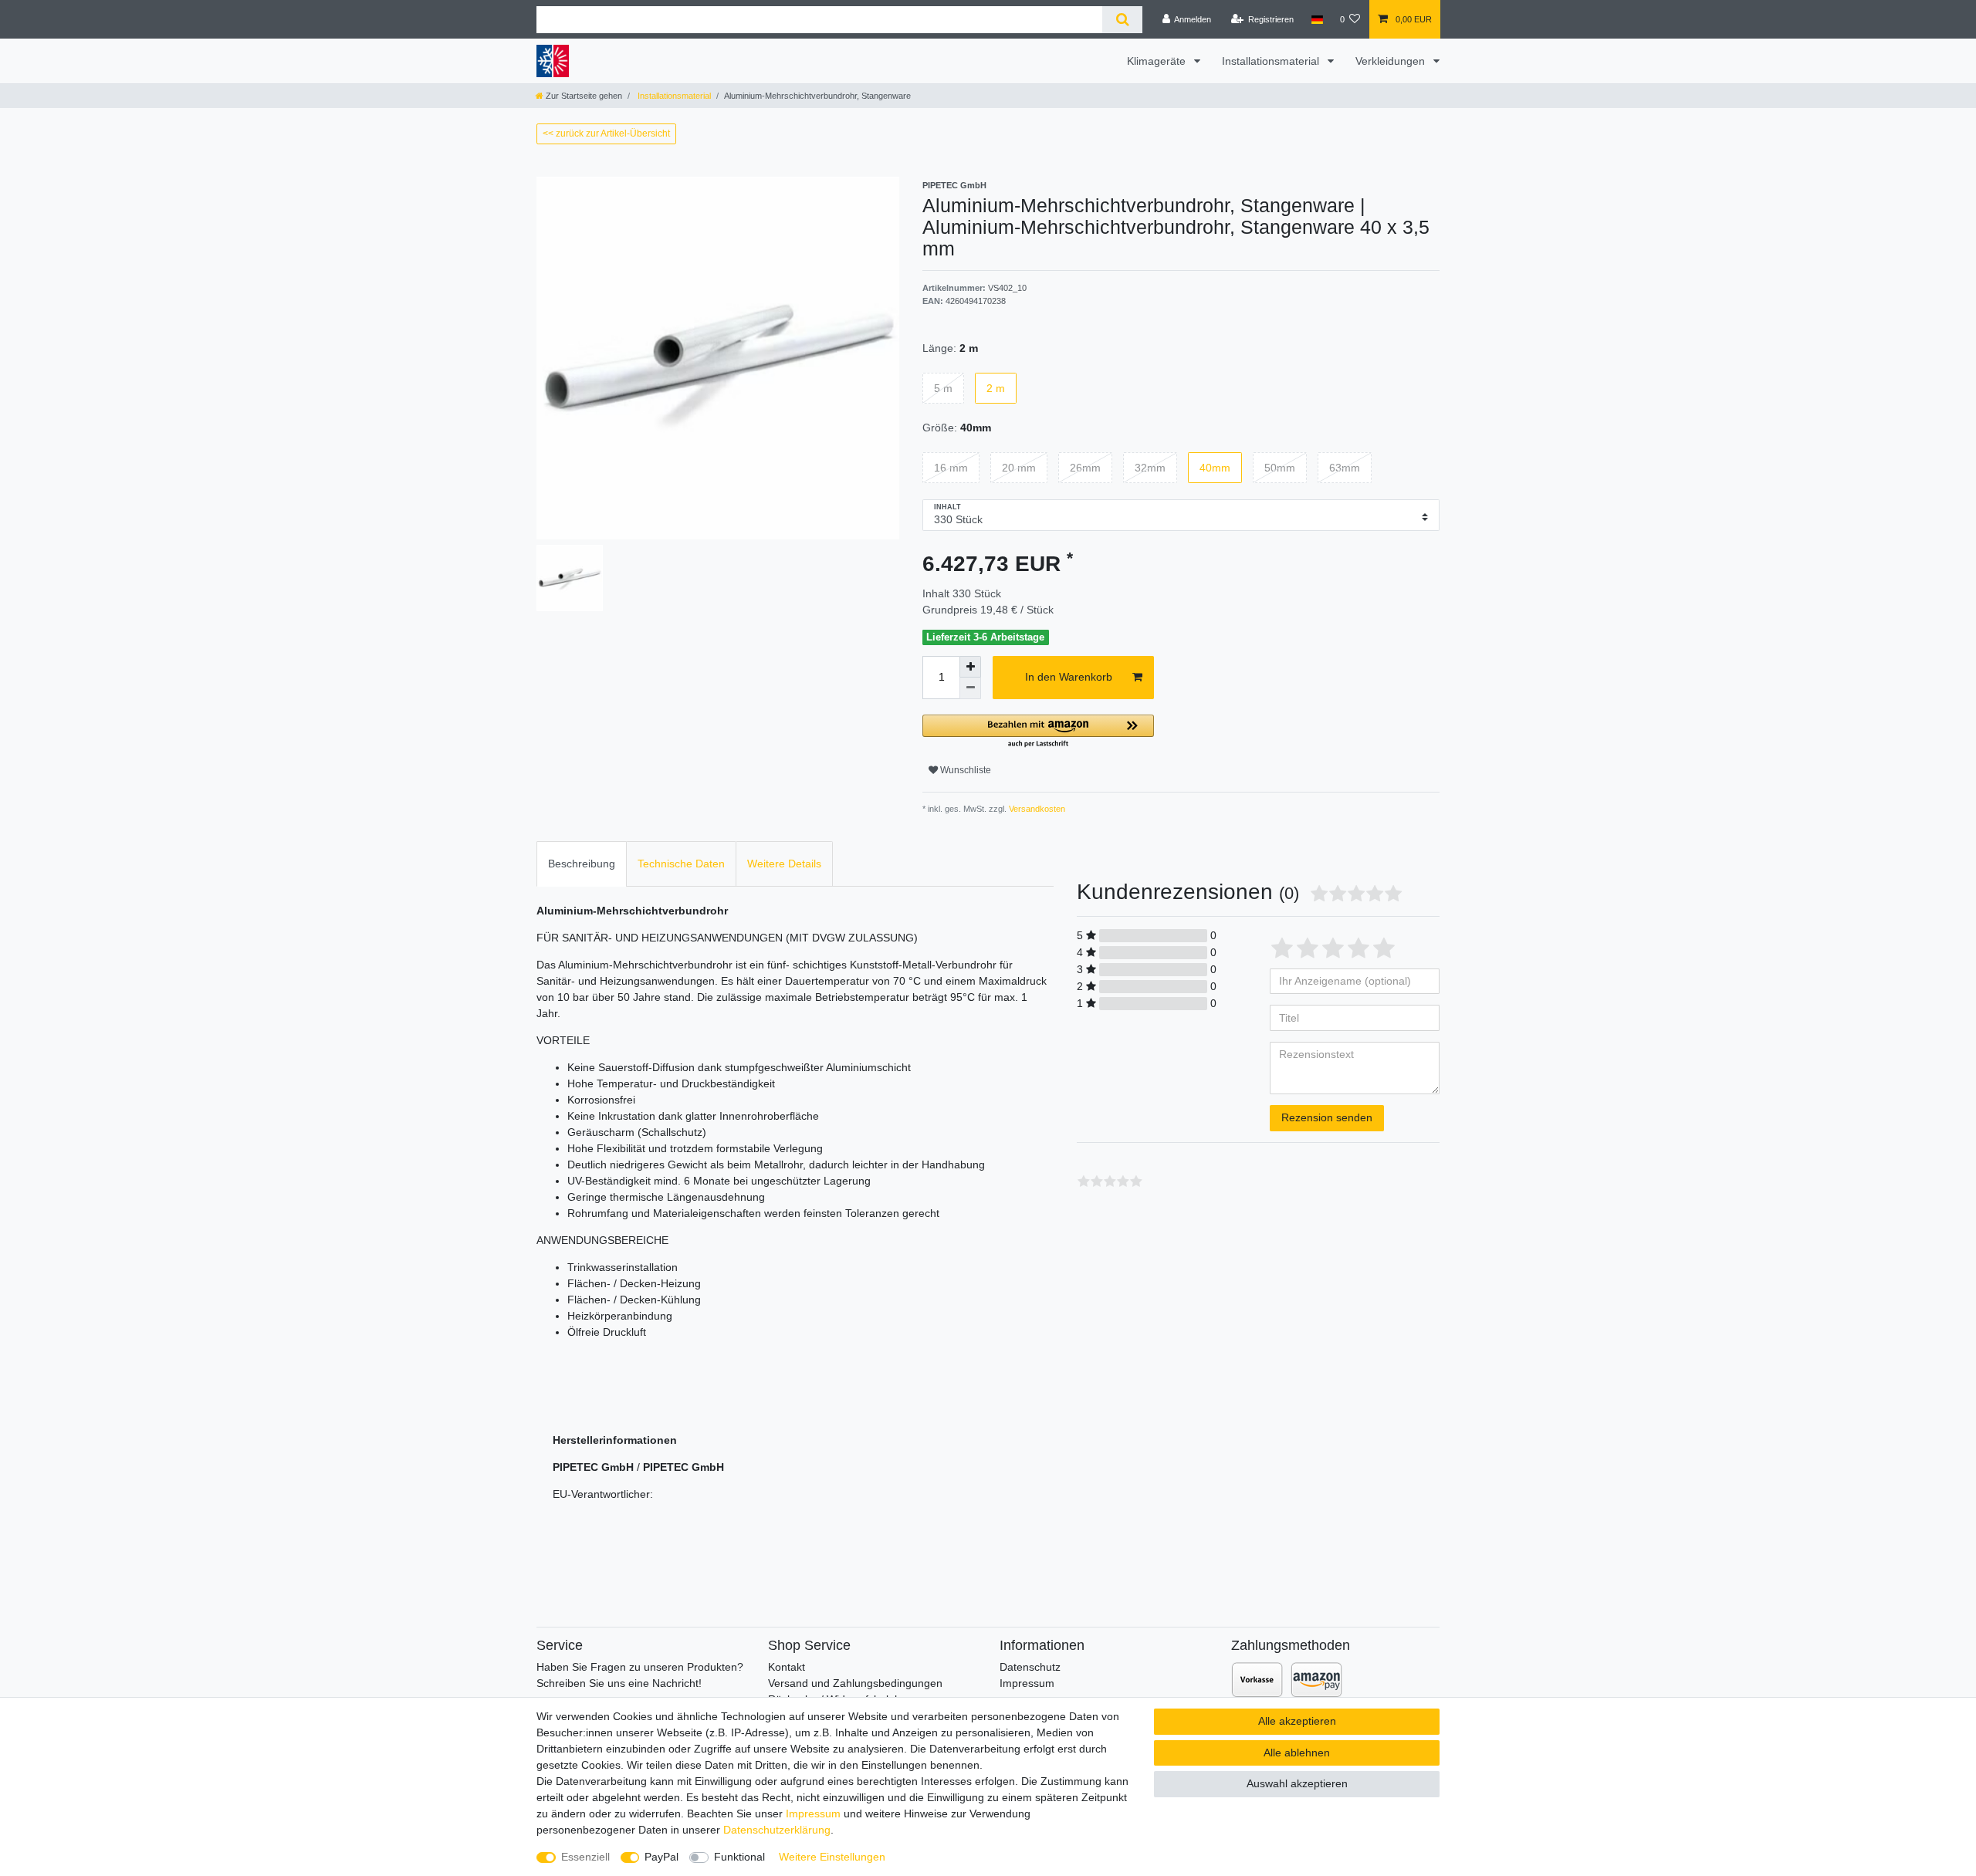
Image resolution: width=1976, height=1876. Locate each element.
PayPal (661, 1857)
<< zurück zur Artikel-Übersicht (606, 134)
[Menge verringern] (970, 688)
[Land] (1316, 19)
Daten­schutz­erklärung (777, 1830)
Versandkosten (1036, 809)
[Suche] (1122, 20)
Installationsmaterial (1272, 61)
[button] (1038, 732)
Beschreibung (582, 864)
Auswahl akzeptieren (1297, 1783)
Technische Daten (681, 864)
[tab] (582, 864)
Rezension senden (1327, 1117)
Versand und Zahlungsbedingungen (855, 1683)
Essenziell (585, 1857)
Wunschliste (964, 770)
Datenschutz (1030, 1667)
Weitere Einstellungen (832, 1857)
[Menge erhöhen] (970, 667)
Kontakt (787, 1667)
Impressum (1027, 1683)
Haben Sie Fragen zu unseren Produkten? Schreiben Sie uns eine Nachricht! (640, 1675)
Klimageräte (1158, 61)
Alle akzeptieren (1297, 1721)
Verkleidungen (1392, 61)
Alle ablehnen (1297, 1753)
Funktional (739, 1857)
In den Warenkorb (1069, 677)
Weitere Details (784, 864)
